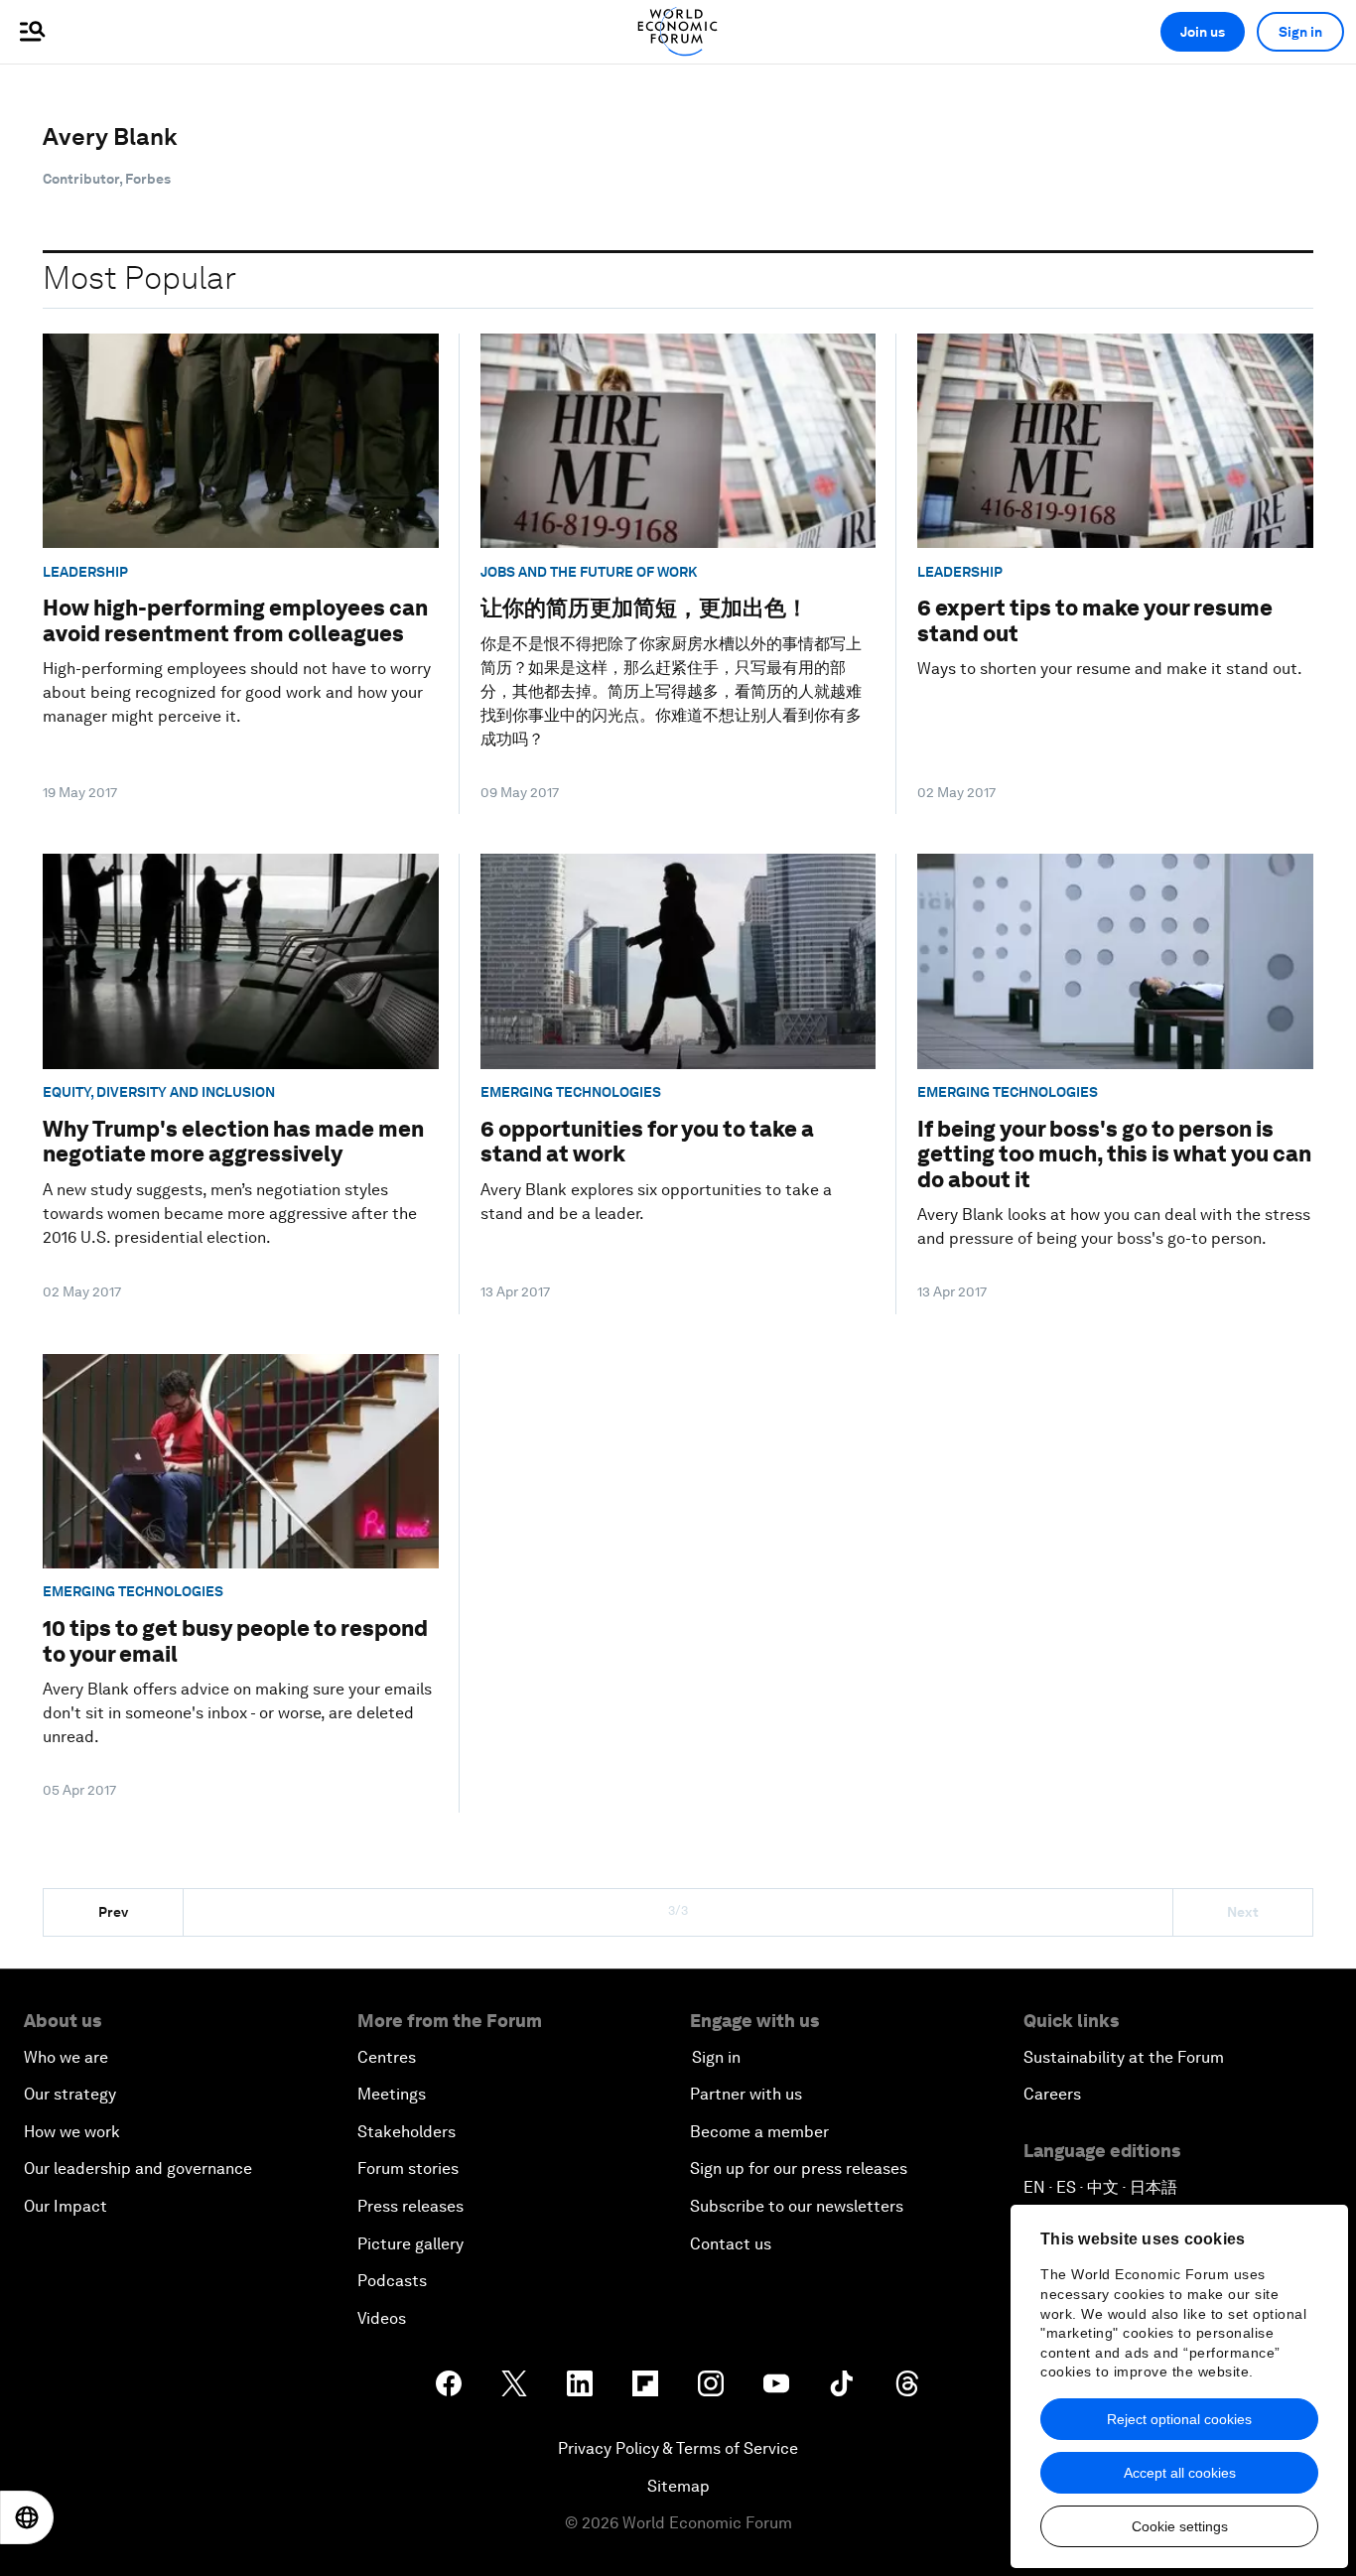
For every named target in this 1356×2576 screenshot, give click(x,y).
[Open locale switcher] (27, 2517)
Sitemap (678, 2486)
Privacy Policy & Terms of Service (678, 2448)
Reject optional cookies (1179, 2419)
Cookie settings (1180, 2526)
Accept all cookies (1180, 2473)
